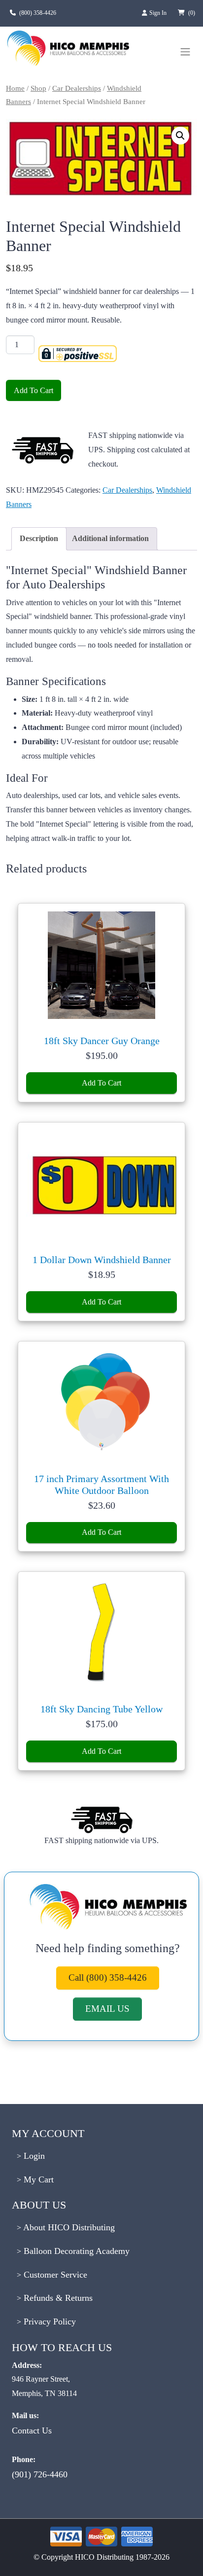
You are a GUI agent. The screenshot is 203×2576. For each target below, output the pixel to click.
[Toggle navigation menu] (185, 52)
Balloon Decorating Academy (75, 2251)
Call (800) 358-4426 (108, 1977)
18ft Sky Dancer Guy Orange (102, 1041)
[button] (180, 136)
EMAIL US (107, 2009)
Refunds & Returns (57, 2298)
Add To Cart (34, 390)
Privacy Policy (49, 2322)
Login (33, 2156)
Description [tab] (39, 538)
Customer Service (54, 2275)
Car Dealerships (77, 88)
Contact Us (32, 2431)
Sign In (159, 13)
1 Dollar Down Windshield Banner (102, 1260)
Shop (38, 88)
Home (15, 88)
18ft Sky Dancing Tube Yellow (101, 1709)
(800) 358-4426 (38, 13)
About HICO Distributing (68, 2227)
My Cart (37, 2179)
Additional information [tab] (110, 538)
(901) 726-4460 (40, 2474)
